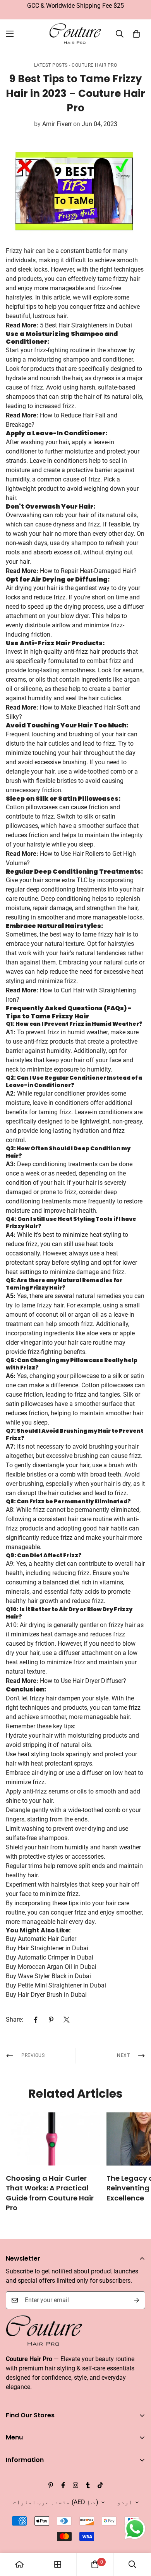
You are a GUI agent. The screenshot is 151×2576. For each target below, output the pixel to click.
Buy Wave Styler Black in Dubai (48, 1976)
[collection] (58, 2564)
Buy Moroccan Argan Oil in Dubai (51, 1967)
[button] (136, 34)
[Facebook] (36, 2020)
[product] (19, 2564)
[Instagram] (75, 2485)
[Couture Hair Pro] (76, 34)
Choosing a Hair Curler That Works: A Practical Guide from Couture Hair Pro (50, 2193)
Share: (15, 2019)
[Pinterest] (51, 2020)
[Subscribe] (137, 2300)
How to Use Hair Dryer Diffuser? (83, 1681)
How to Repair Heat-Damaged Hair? (88, 571)
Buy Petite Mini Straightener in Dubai (56, 1985)
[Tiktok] (100, 2485)
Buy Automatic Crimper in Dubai (50, 1957)
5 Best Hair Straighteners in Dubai (86, 325)
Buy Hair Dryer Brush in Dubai (46, 1995)
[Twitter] (67, 2020)
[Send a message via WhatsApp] (135, 2529)
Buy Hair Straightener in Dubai (47, 1948)
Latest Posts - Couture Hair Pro (76, 65)
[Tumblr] (88, 2485)
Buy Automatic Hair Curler (41, 1939)
